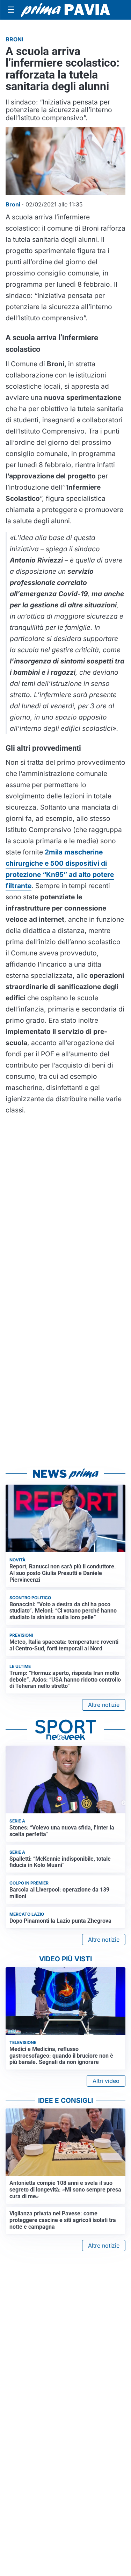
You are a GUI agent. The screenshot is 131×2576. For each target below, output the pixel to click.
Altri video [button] (106, 2081)
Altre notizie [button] (104, 1705)
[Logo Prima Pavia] (65, 10)
